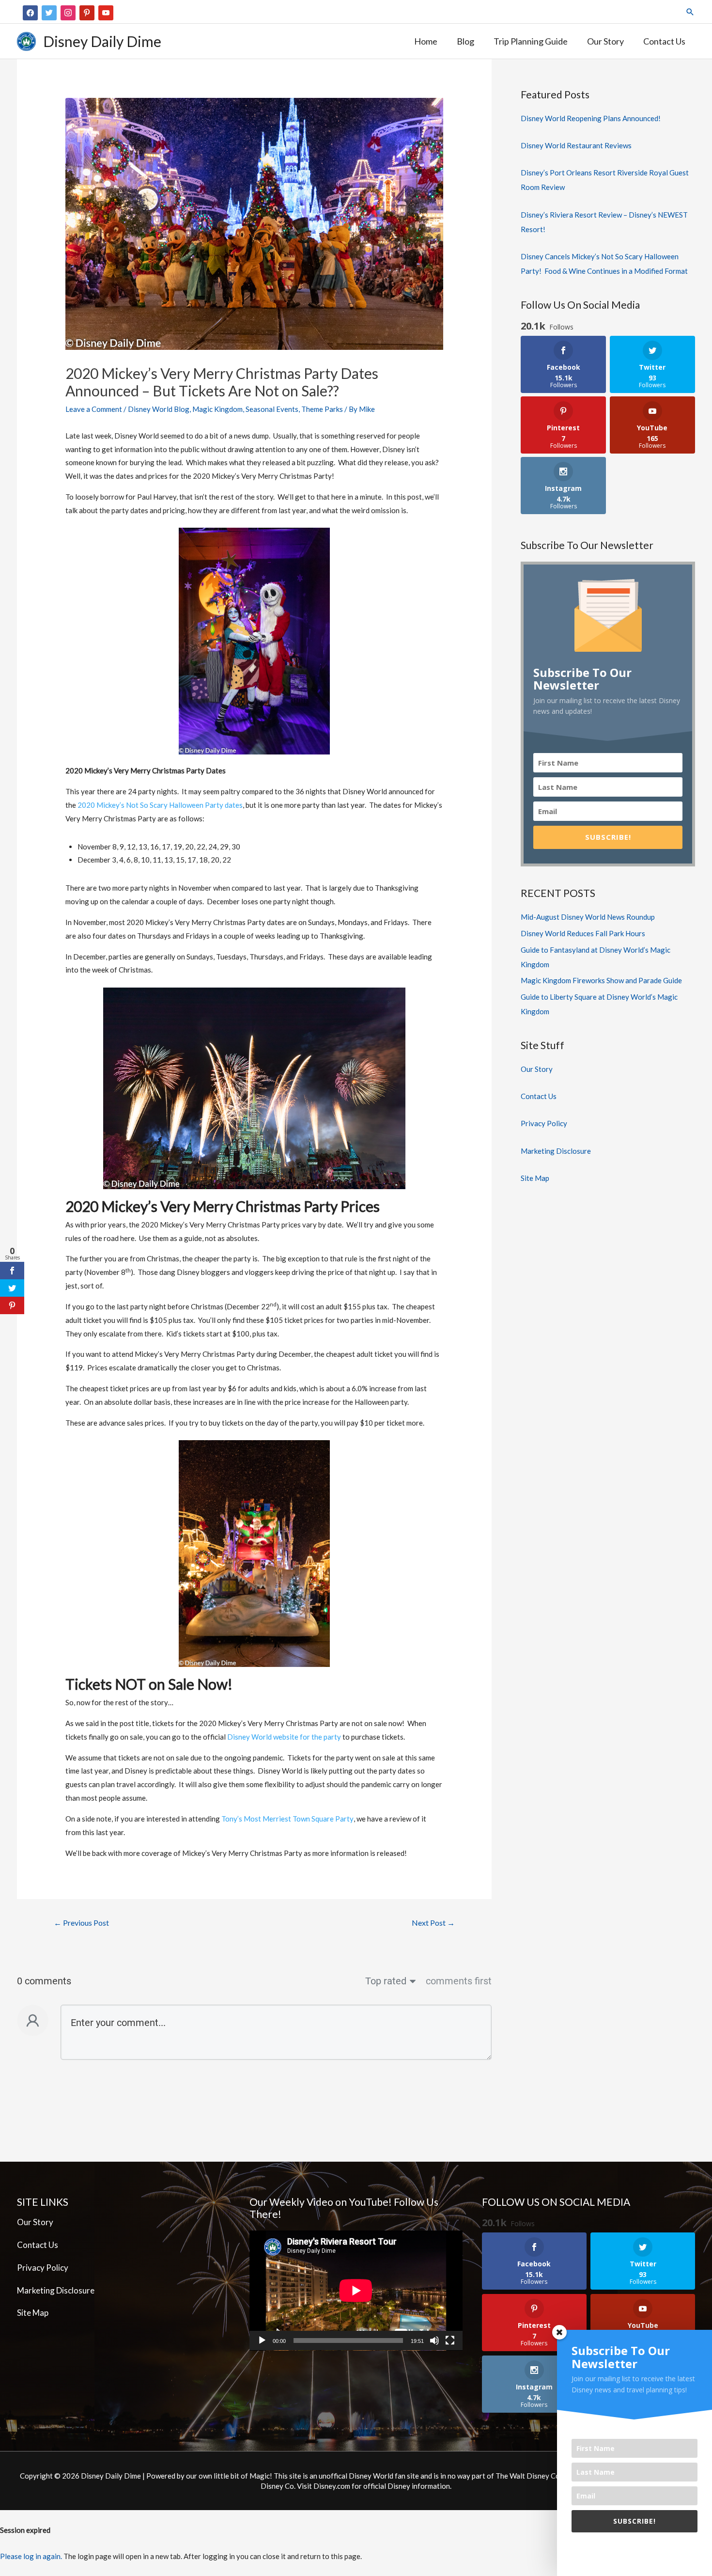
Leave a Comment (94, 409)
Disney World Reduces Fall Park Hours (583, 933)
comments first (459, 1981)
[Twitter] (49, 12)
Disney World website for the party (284, 1737)
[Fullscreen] (450, 2340)
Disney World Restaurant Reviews (576, 145)
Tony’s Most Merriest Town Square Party (287, 1819)
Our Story (537, 1069)
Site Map (535, 1178)
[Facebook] (30, 12)
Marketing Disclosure (556, 1151)
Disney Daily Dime (102, 41)
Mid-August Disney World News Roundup (588, 917)
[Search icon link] (690, 12)
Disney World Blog (159, 409)
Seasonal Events (272, 409)
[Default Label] (87, 12)
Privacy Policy (544, 1123)
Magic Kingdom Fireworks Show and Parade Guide (601, 980)
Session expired (25, 2530)
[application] (356, 2291)
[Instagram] (68, 12)
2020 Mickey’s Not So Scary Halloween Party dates (160, 805)
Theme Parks (322, 409)
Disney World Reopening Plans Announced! (591, 118)
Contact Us (539, 1096)
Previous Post (81, 1923)
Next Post (433, 1923)
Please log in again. (31, 2556)
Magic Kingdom (217, 409)
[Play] (262, 2340)
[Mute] (434, 2340)
